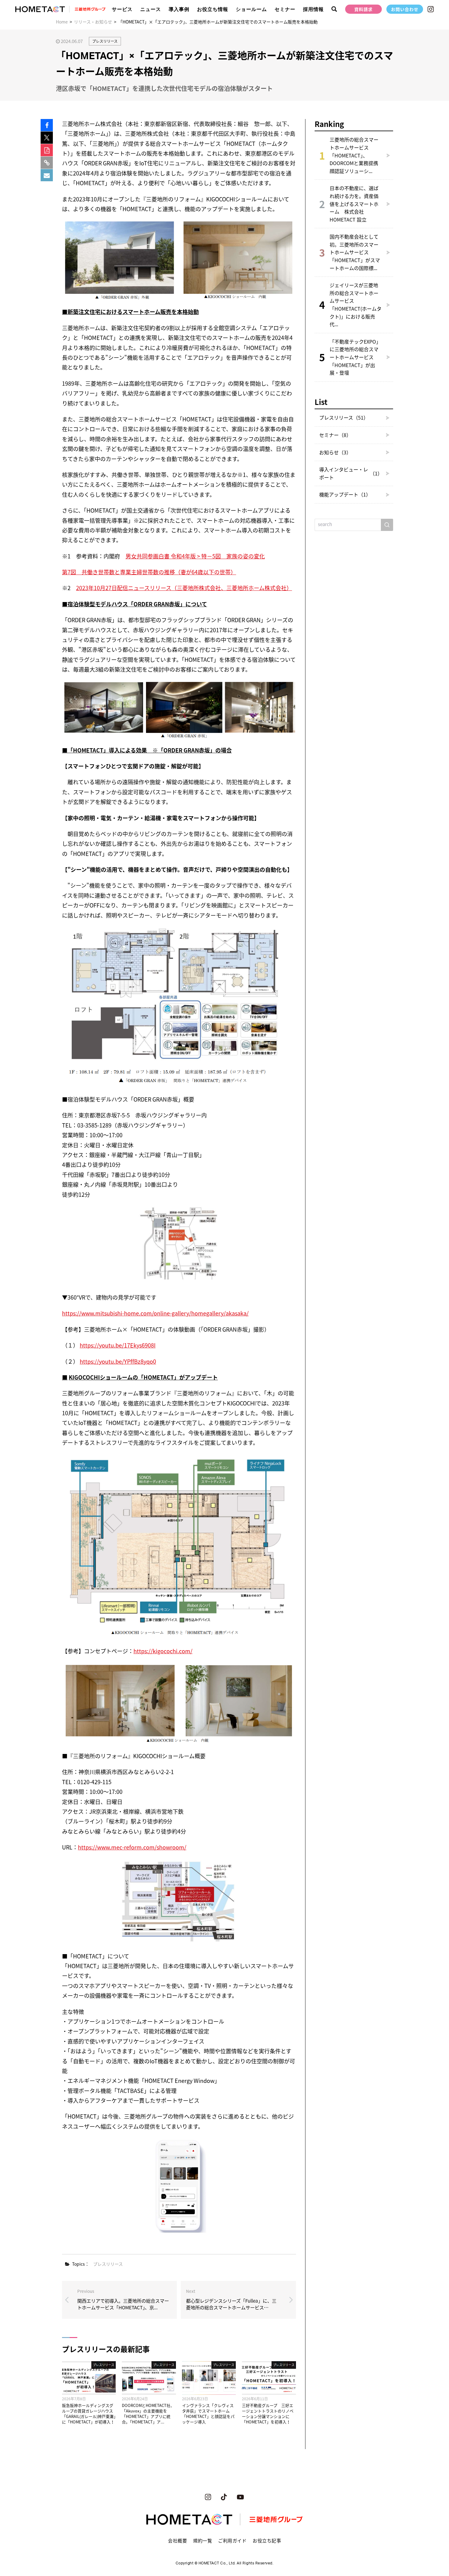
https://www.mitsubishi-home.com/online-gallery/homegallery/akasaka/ (155, 1313)
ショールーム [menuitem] (251, 9)
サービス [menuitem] (122, 9)
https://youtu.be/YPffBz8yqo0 (118, 1361)
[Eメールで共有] (47, 175)
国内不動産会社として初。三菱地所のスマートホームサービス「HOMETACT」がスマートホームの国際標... (355, 252)
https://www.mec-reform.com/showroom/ (132, 1847)
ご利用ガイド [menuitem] (232, 2541)
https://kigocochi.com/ (163, 1651)
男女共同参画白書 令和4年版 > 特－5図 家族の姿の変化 (195, 556)
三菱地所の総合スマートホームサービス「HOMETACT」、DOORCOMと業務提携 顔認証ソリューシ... (356, 155)
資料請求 (363, 9)
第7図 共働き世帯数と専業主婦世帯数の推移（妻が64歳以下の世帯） (149, 572)
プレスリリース (105, 41)
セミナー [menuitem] (285, 9)
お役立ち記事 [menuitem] (267, 2541)
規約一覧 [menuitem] (203, 2541)
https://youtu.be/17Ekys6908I (118, 1345)
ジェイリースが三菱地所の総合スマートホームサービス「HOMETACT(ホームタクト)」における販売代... (356, 305)
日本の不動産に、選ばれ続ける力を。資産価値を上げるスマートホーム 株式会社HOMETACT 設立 (354, 204)
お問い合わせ (405, 9)
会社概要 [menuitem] (177, 2541)
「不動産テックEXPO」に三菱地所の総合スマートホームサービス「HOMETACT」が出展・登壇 (355, 357)
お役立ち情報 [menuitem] (213, 9)
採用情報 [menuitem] (313, 9)
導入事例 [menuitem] (179, 9)
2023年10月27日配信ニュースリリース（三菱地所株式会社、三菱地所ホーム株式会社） (184, 588)
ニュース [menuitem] (151, 9)
